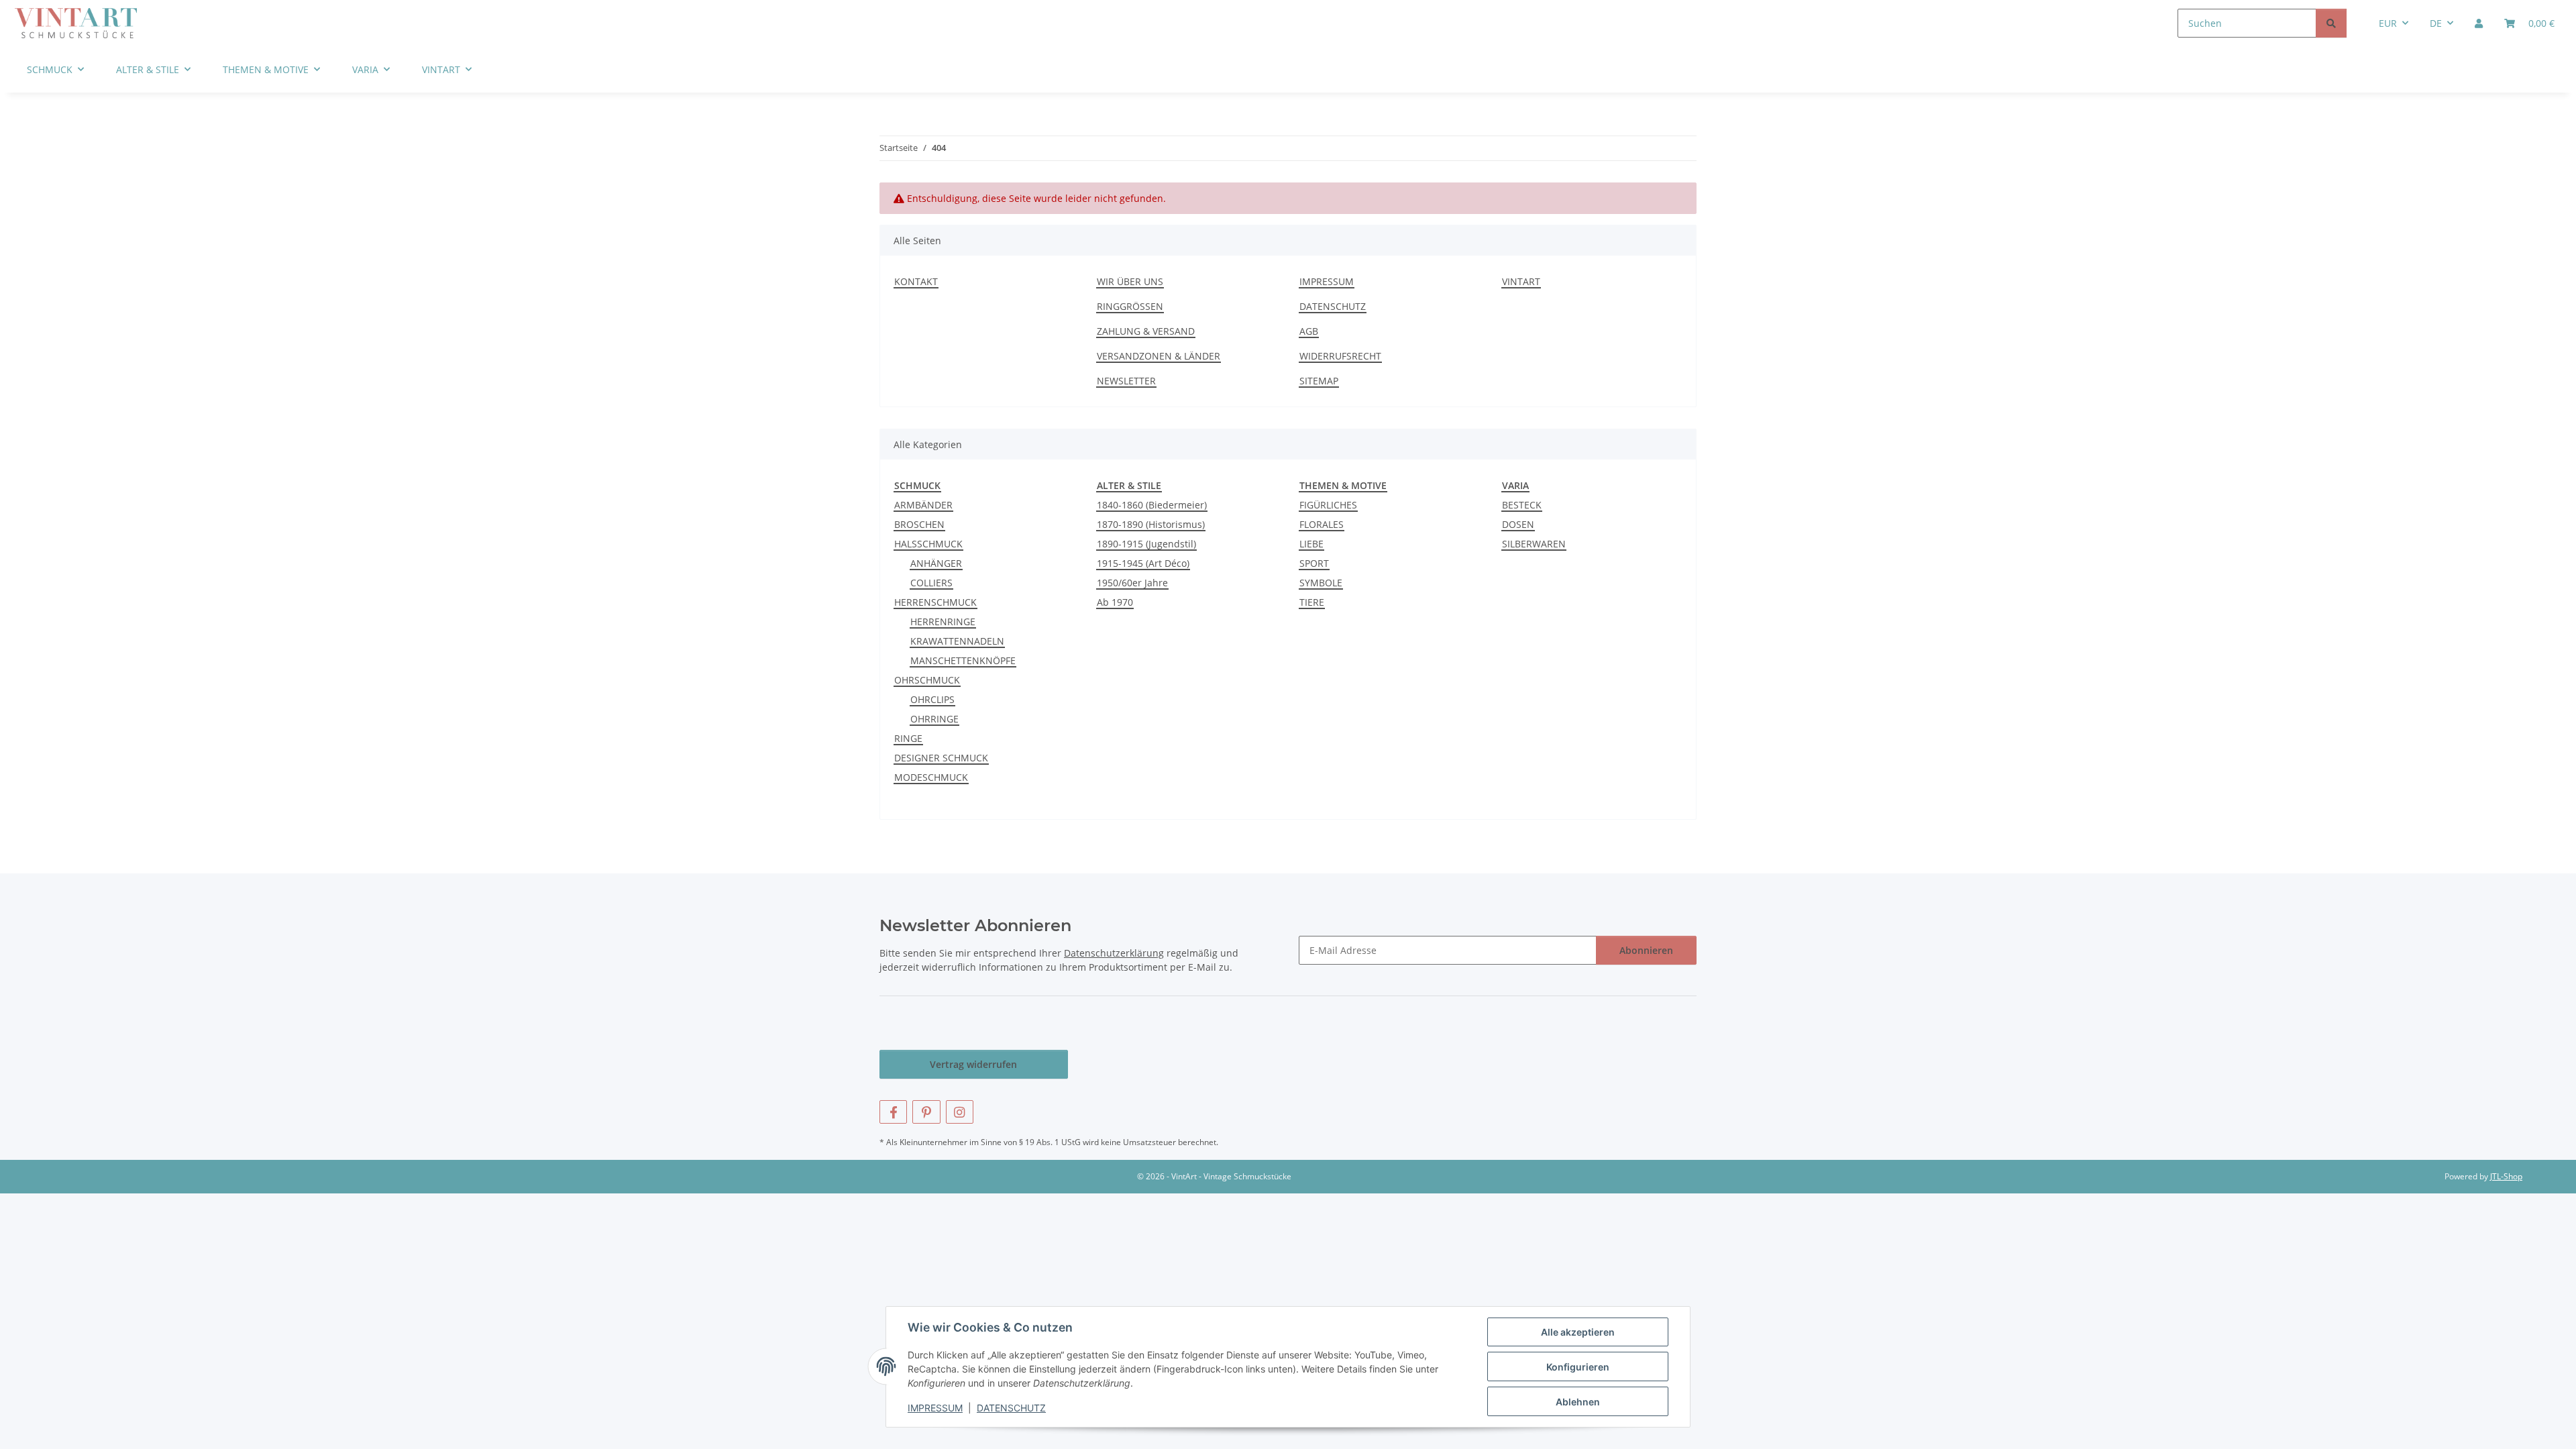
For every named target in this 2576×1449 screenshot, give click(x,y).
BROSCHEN (919, 524)
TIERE (1312, 602)
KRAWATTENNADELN (957, 641)
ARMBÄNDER (923, 505)
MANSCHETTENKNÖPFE (963, 660)
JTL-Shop (2506, 1176)
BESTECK (1522, 505)
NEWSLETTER (1126, 381)
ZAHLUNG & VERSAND (1146, 331)
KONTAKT (916, 281)
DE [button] (2436, 23)
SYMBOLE (1321, 583)
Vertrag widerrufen (973, 1064)
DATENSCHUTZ (1011, 1408)
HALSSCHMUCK (928, 544)
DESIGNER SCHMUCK (941, 758)
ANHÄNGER (936, 563)
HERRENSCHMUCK (935, 602)
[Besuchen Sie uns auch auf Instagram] (960, 1112)
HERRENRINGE (943, 622)
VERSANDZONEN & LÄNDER (1159, 356)
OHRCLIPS (932, 699)
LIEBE (1311, 544)
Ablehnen (1578, 1402)
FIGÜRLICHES (1328, 505)
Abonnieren (1646, 950)
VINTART (1521, 281)
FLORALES (1322, 524)
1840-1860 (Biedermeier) (1152, 505)
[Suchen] (2331, 23)
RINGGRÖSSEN (1130, 306)
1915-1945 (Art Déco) (1143, 563)
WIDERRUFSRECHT (1340, 356)
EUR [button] (2388, 23)
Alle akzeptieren (1578, 1332)
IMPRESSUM (935, 1408)
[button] (2479, 23)
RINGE (908, 738)
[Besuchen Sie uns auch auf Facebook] (893, 1112)
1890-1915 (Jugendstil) (1146, 544)
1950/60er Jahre (1132, 583)
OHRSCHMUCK (927, 680)
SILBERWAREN (1534, 544)
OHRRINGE (934, 719)
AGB (1309, 331)
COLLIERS (931, 583)
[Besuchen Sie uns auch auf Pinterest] (926, 1112)
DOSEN (1518, 524)
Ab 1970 (1115, 602)
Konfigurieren (1578, 1367)
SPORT (1314, 563)
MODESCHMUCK (931, 777)
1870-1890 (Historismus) (1151, 524)
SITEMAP (1319, 381)
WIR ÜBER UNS (1130, 281)
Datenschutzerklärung (1114, 953)
